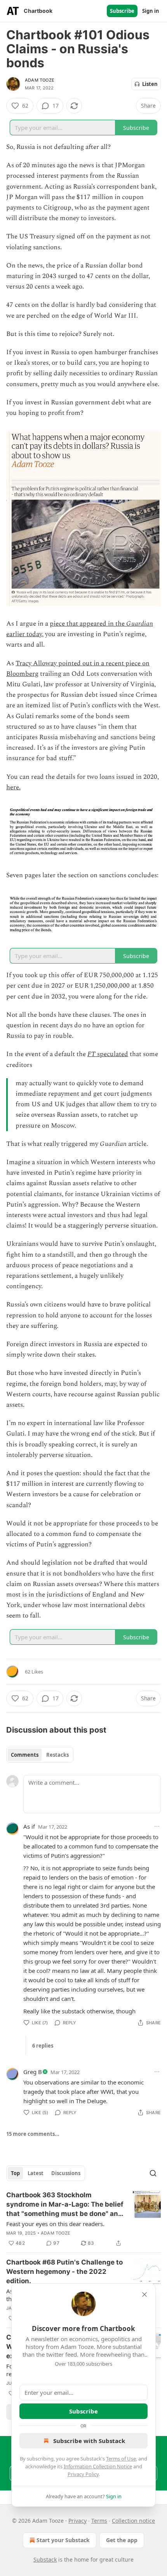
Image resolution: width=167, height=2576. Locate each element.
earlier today (24, 634)
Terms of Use (121, 2459)
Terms (99, 2521)
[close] (144, 2294)
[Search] (153, 2173)
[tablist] (40, 1755)
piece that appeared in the (88, 624)
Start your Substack (63, 2540)
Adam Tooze (40, 80)
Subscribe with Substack (89, 2441)
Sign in (151, 11)
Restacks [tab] (57, 1755)
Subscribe (122, 11)
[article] (83, 2219)
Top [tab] (15, 2173)
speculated (112, 1054)
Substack (45, 2559)
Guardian (140, 624)
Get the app (122, 2540)
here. (13, 787)
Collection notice (133, 2521)
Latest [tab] (36, 2173)
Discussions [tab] (66, 2173)
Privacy (77, 2521)
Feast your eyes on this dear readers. (55, 2224)
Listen (150, 84)
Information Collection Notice (98, 2466)
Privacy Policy (83, 2474)
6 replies (43, 2046)
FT (91, 1054)
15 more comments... (33, 2134)
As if (29, 1826)
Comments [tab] (25, 1755)
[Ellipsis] (157, 1826)
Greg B (33, 2072)
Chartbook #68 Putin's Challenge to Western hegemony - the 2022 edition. (64, 2272)
